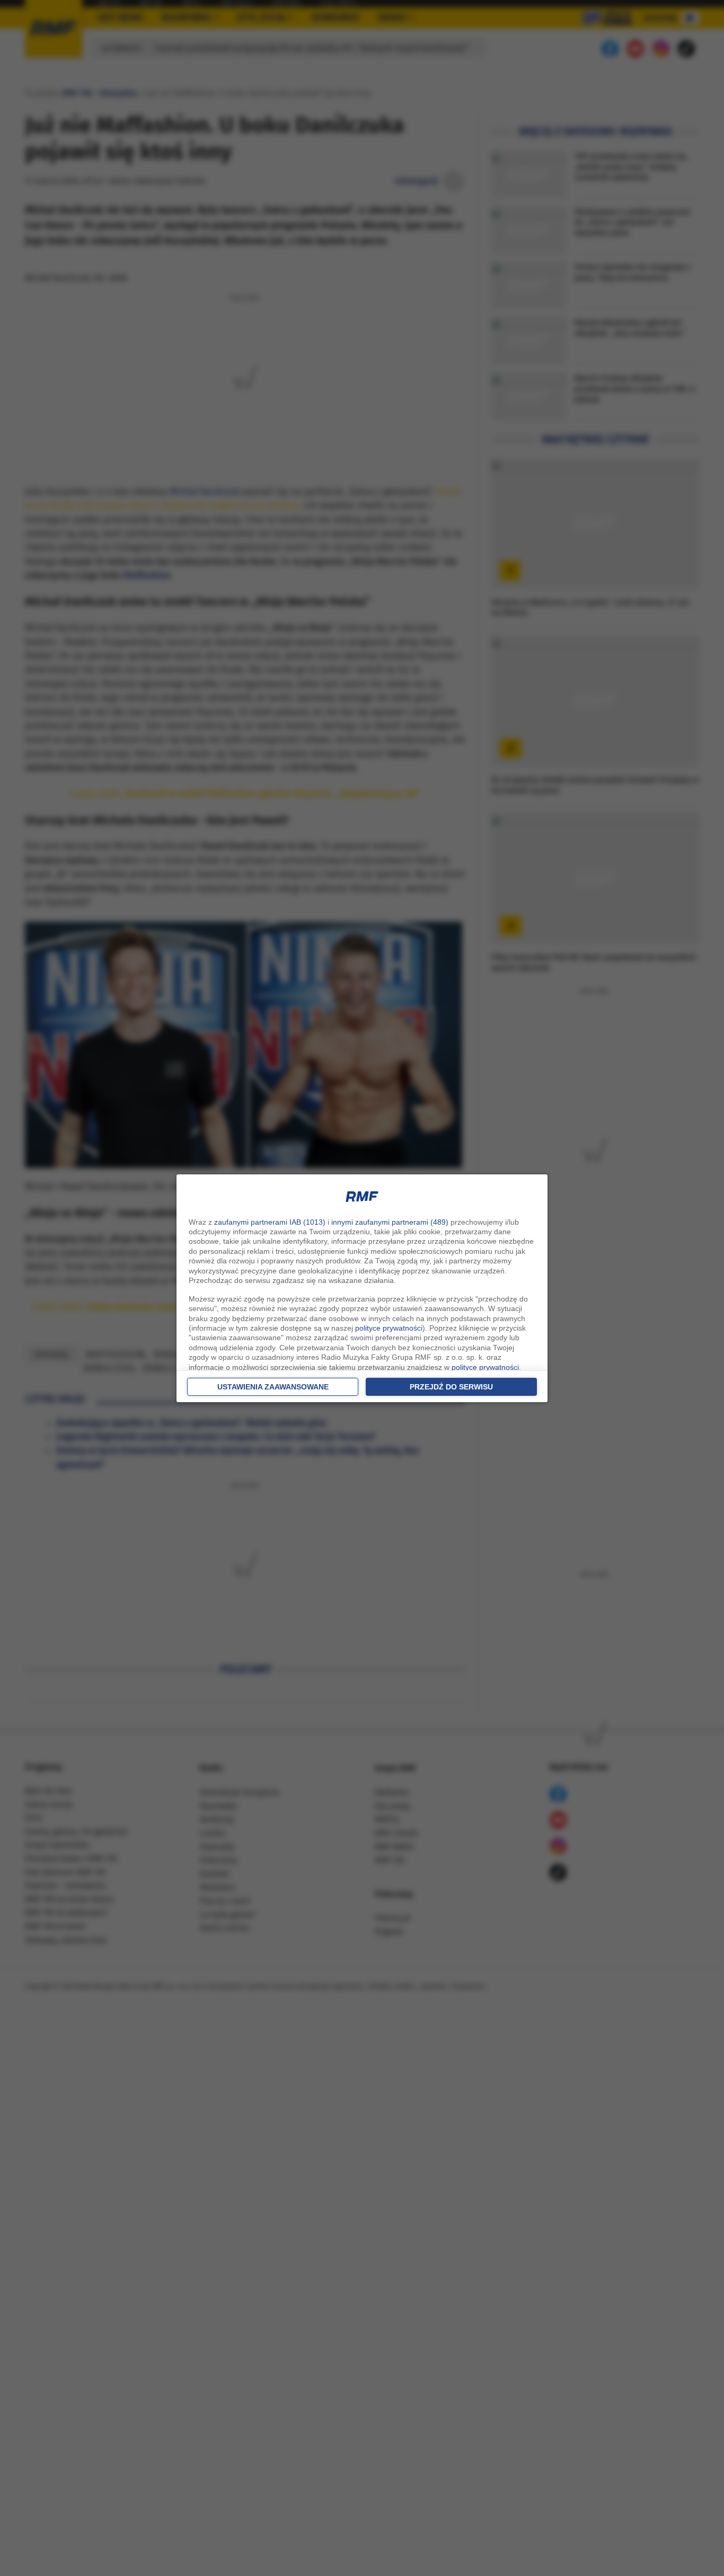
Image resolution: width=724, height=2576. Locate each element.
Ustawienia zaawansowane (273, 1387)
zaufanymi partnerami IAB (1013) (270, 1222)
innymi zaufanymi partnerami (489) (390, 1222)
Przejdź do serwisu (451, 1387)
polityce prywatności (389, 1328)
